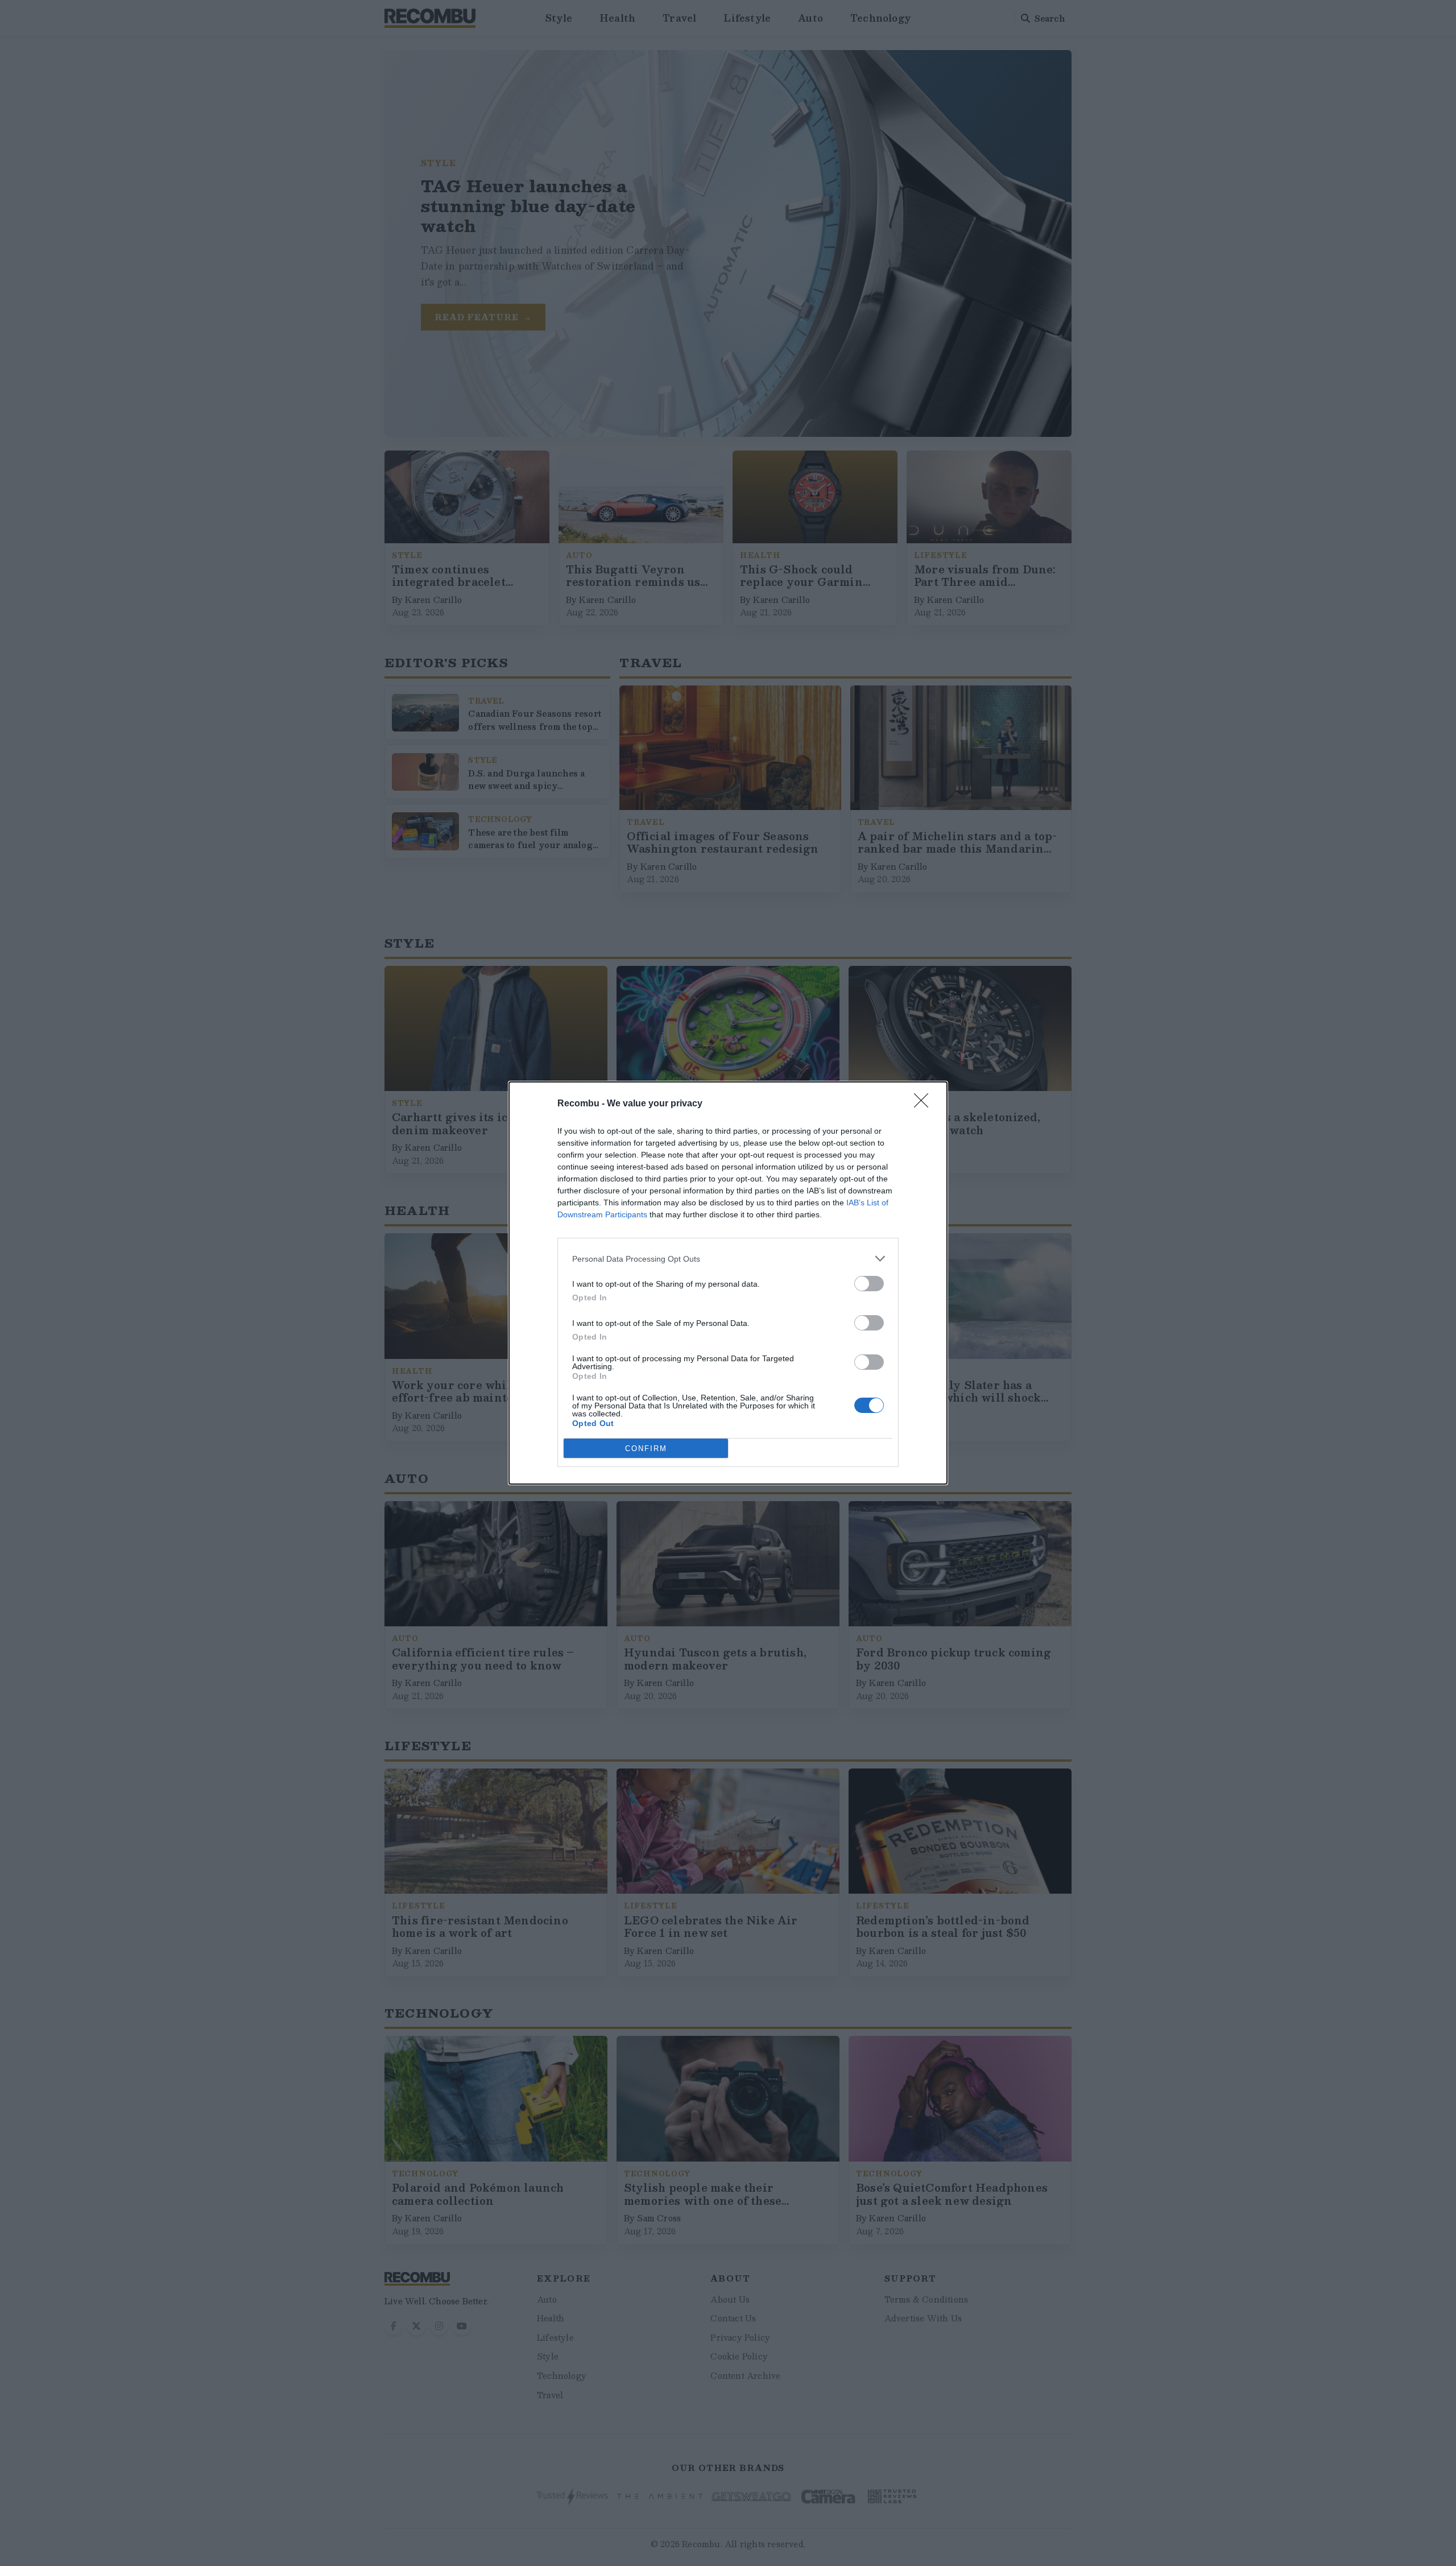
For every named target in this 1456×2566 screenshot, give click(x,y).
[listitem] (728, 1259)
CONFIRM (646, 1449)
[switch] (869, 1284)
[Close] (925, 1104)
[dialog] (728, 1283)
